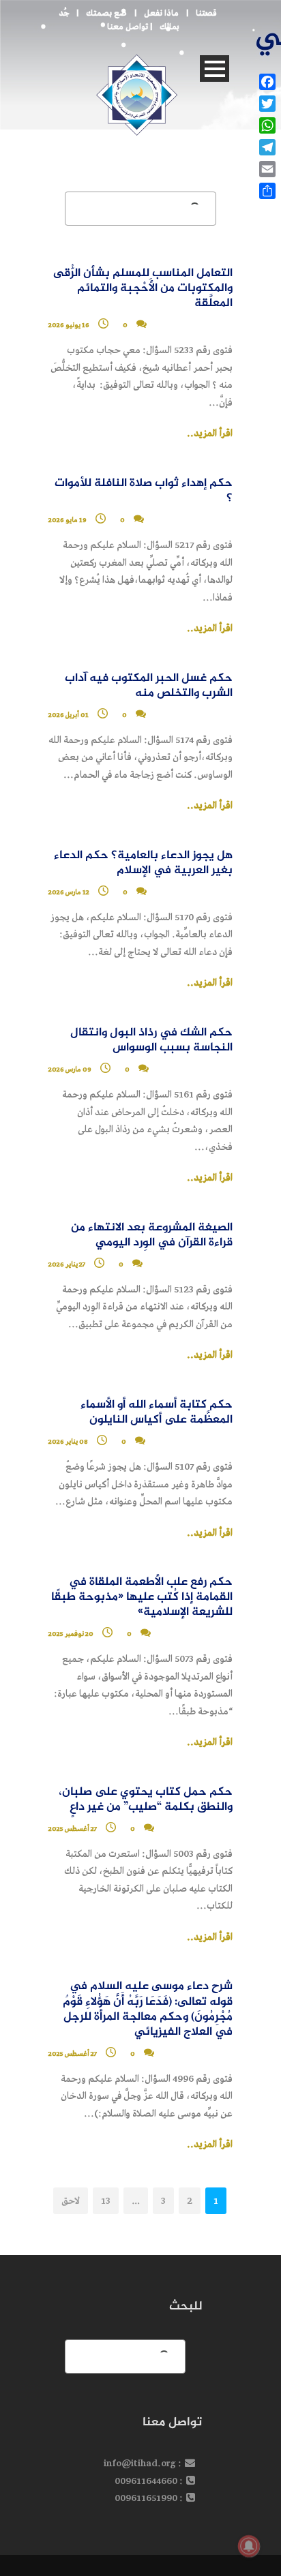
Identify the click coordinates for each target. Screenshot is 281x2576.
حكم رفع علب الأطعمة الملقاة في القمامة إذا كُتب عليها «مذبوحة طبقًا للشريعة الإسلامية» (142, 1597)
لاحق (71, 2201)
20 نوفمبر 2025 (71, 1634)
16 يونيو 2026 (69, 325)
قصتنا (206, 13)
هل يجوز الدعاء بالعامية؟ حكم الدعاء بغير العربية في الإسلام (143, 863)
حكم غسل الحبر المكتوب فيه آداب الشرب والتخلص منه (149, 686)
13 (106, 2201)
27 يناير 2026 (67, 1264)
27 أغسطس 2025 (73, 1829)
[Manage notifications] (249, 2546)
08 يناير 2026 (68, 1442)
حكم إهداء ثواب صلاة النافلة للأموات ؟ (144, 491)
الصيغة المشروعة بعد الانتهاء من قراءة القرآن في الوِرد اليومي (152, 1236)
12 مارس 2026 (69, 892)
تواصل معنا (128, 27)
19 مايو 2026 (68, 520)
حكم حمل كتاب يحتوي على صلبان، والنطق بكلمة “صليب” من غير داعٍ (146, 1800)
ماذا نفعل (161, 13)
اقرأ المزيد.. (210, 434)
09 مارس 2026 (70, 1070)
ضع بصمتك (106, 13)
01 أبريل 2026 (69, 715)
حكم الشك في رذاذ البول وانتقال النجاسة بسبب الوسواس (151, 1041)
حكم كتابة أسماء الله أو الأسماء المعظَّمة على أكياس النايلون (157, 1413)
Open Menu (215, 69)
